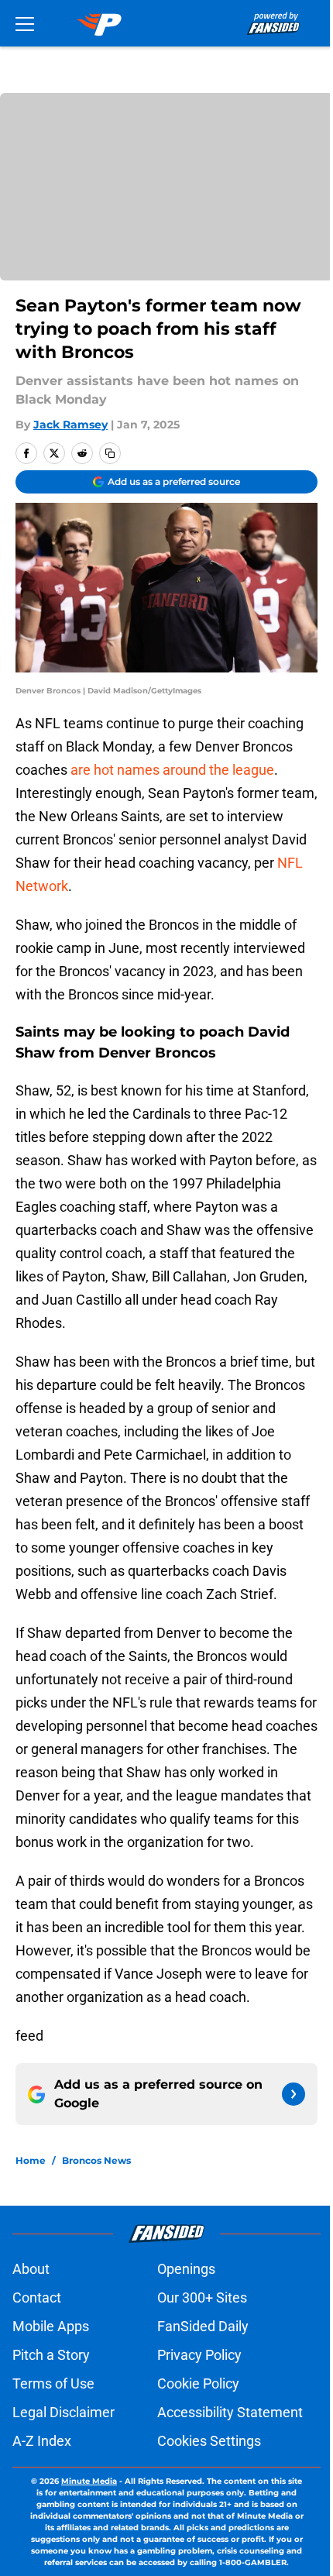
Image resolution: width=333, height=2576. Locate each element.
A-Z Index (42, 2441)
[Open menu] (25, 23)
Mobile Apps (51, 2326)
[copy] (110, 453)
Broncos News (96, 2160)
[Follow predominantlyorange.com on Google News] (294, 2094)
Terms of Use (53, 2383)
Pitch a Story (51, 2355)
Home (31, 2160)
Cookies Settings (209, 2441)
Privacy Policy (199, 2355)
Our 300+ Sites (202, 2297)
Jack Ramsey (70, 425)
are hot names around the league (172, 770)
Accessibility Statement (230, 2412)
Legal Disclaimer (64, 2412)
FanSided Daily (203, 2326)
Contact (37, 2297)
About (31, 2269)
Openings (186, 2269)
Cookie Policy (198, 2383)
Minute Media (89, 2481)
